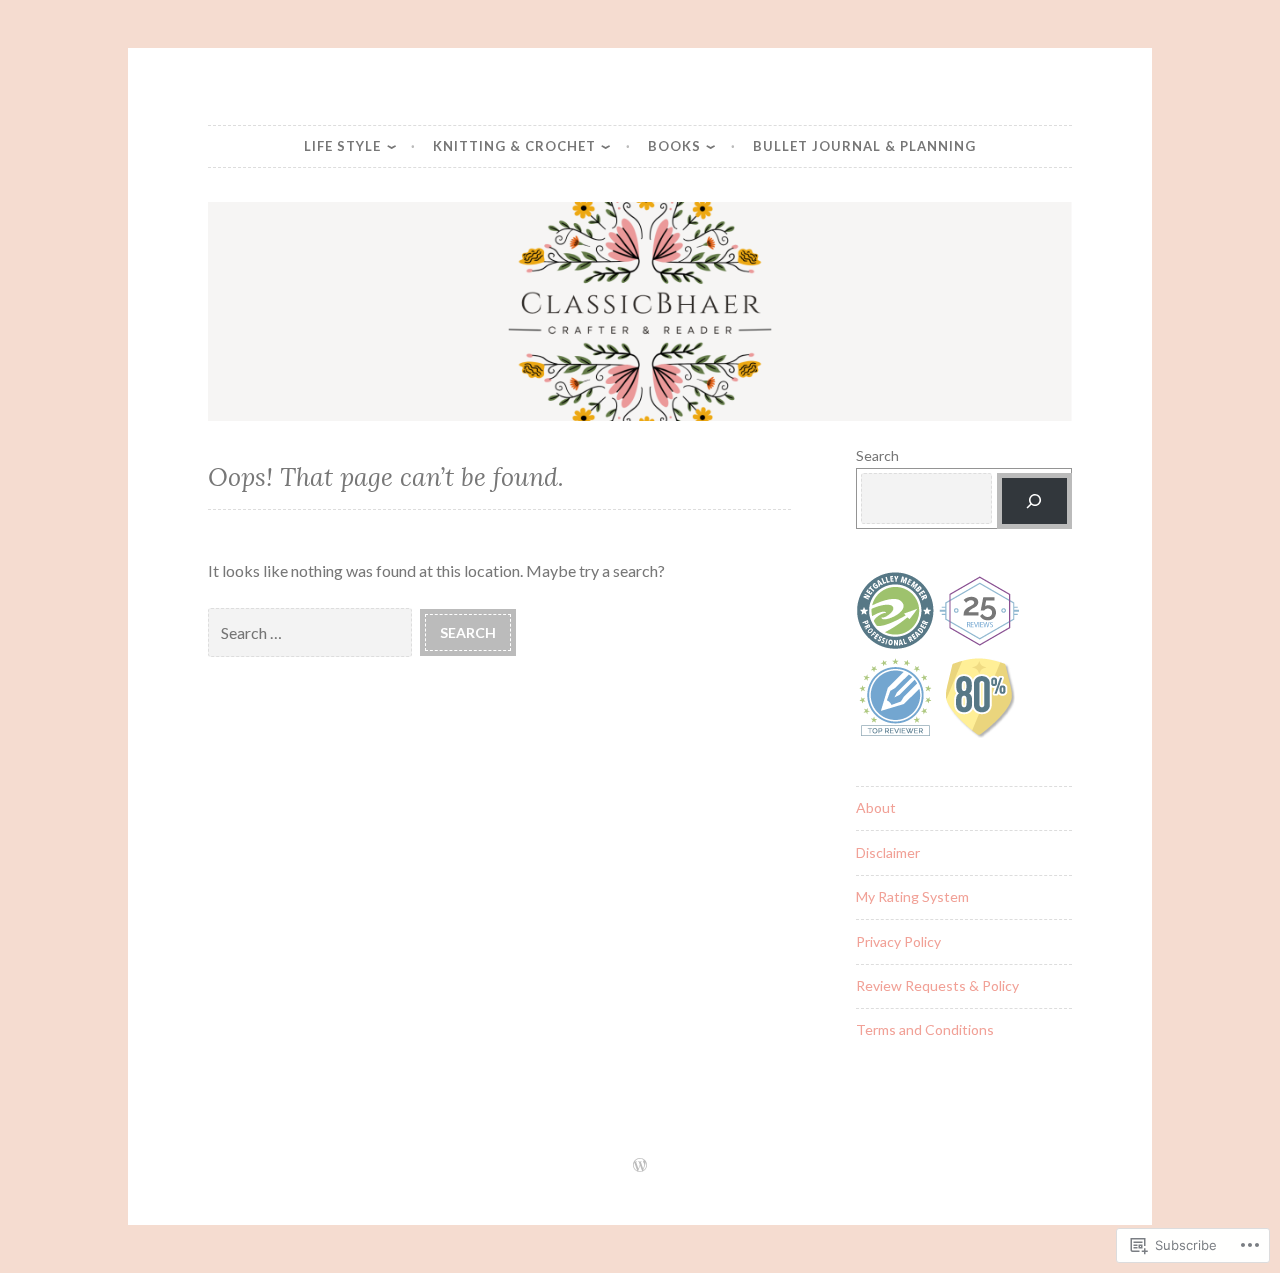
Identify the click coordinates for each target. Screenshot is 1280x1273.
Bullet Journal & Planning (864, 146)
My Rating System (912, 896)
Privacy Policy (898, 941)
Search (877, 455)
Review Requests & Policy (937, 985)
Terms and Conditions (925, 1029)
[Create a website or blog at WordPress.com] (640, 1166)
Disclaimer (888, 852)
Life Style (342, 146)
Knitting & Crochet (514, 146)
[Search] (1034, 501)
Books (674, 146)
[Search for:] (314, 631)
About (876, 807)
